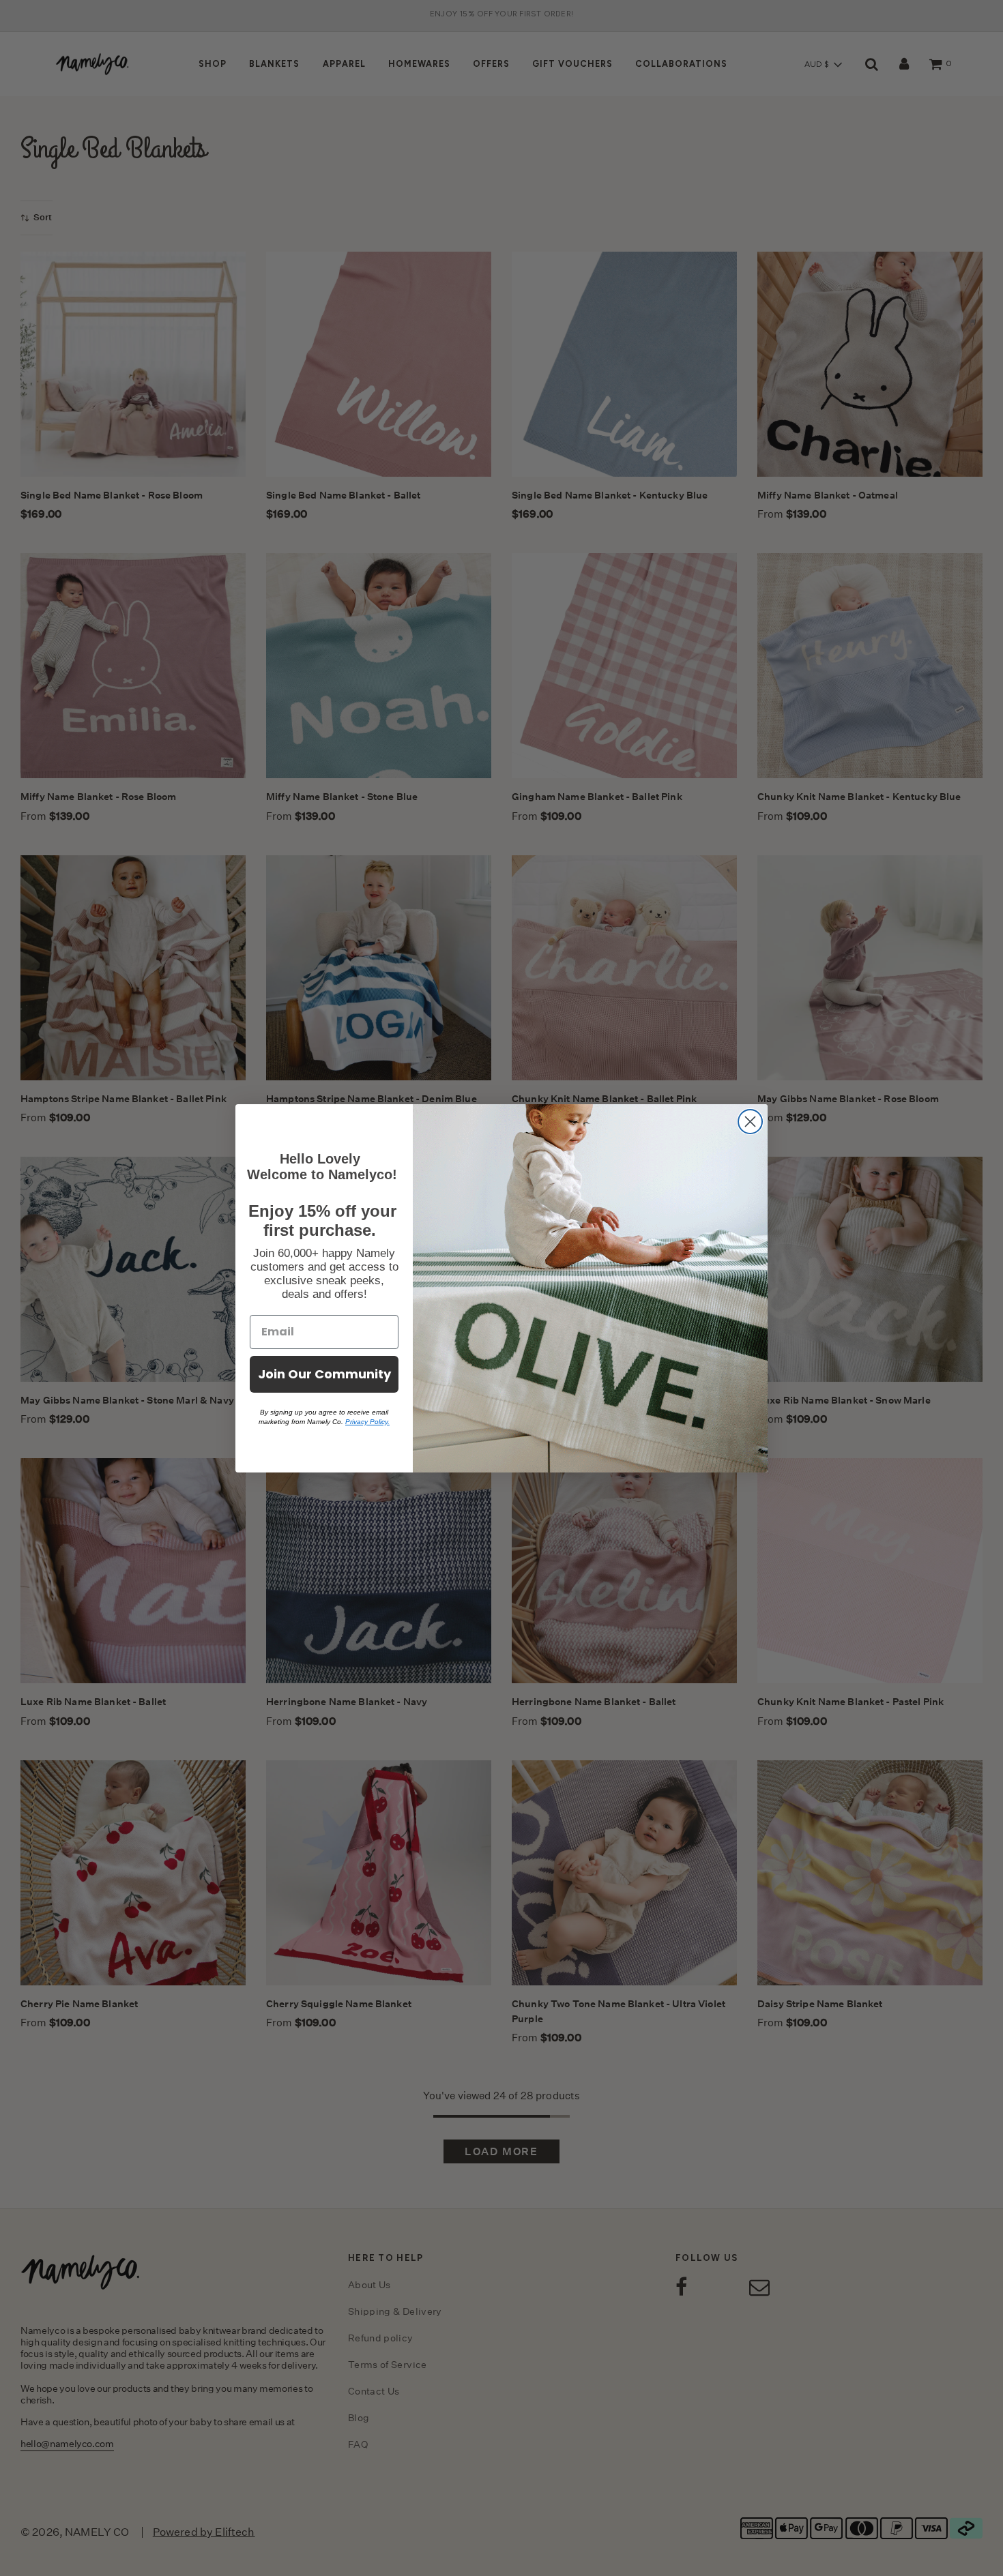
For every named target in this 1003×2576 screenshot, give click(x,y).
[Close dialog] (750, 1122)
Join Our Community (324, 1374)
